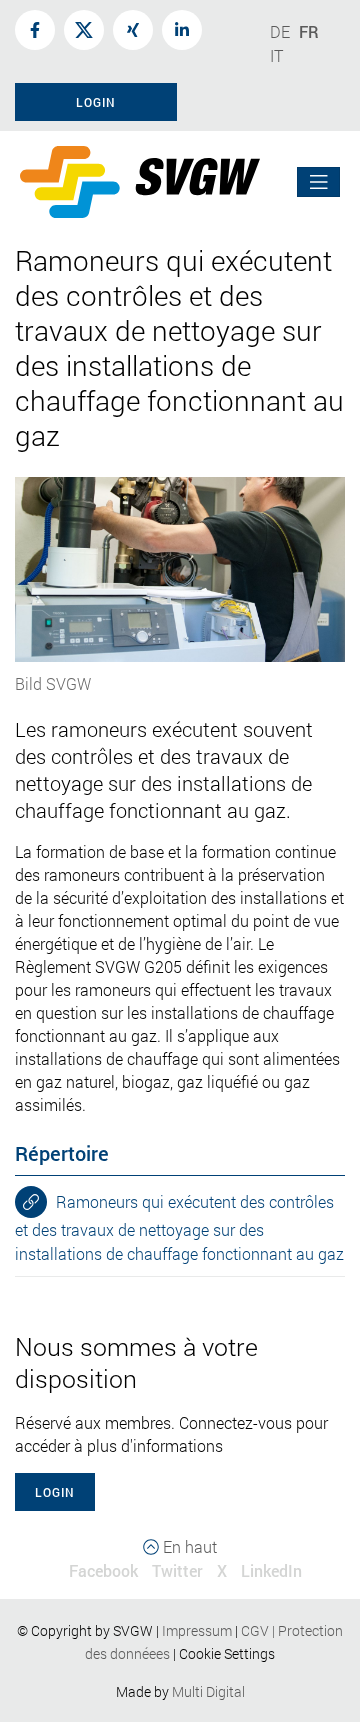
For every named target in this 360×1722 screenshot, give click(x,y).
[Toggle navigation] (319, 182)
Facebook (103, 1570)
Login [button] (96, 102)
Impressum (197, 1630)
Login (55, 1492)
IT (276, 55)
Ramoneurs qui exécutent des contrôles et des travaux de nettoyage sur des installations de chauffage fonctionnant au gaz (179, 1227)
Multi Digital (208, 1691)
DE (280, 31)
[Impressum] (233, 1630)
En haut (188, 1546)
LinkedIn (271, 1570)
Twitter (177, 1570)
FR (309, 31)
